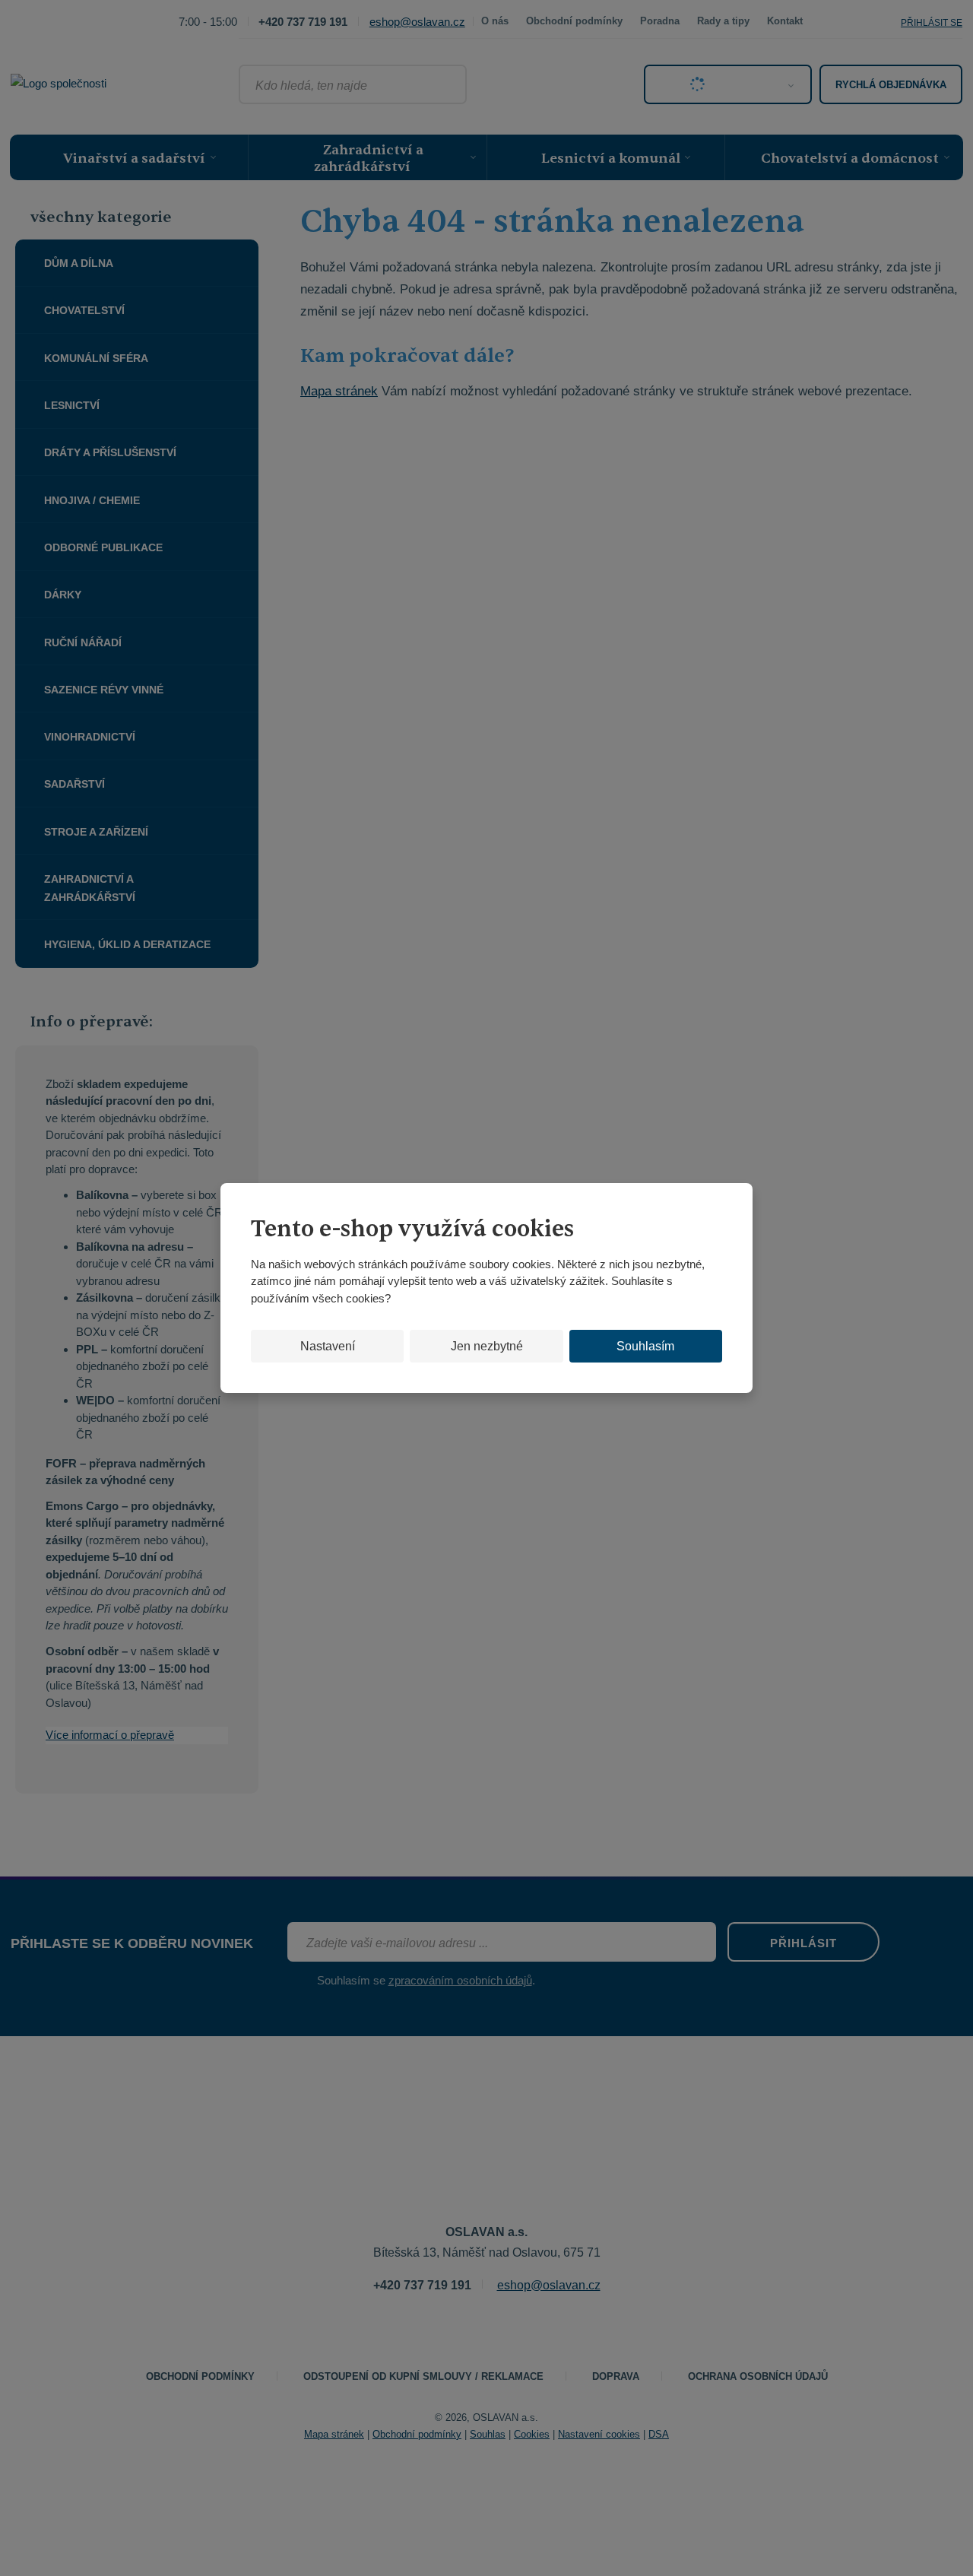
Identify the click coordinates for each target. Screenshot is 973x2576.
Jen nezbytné (487, 1346)
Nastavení (328, 1346)
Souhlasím (645, 1346)
